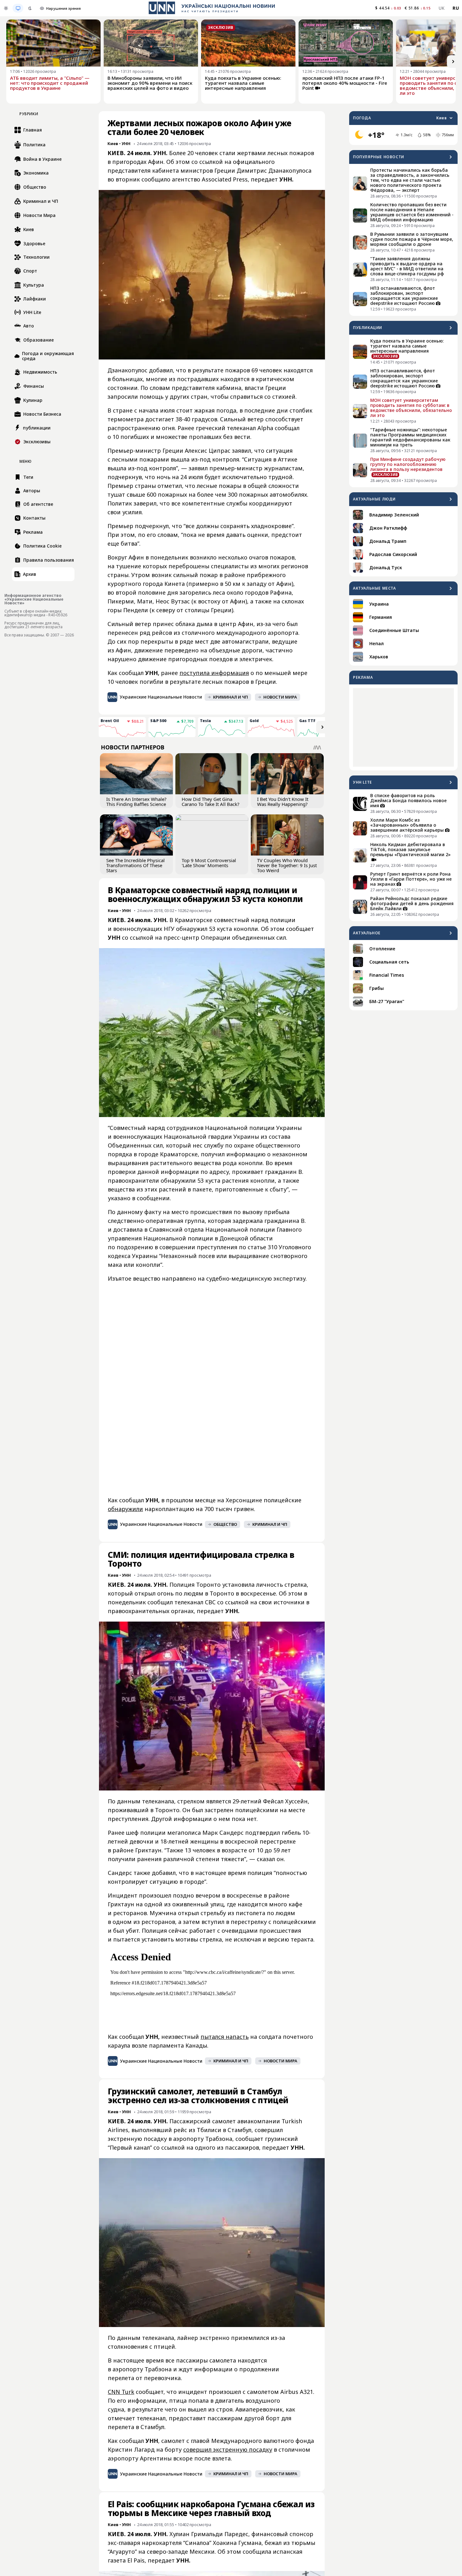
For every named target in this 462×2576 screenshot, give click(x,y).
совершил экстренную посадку (228, 2449)
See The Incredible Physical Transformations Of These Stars (135, 865)
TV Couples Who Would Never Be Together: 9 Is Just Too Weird (287, 865)
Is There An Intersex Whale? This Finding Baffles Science (136, 802)
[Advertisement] (403, 727)
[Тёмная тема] (30, 8)
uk (442, 8)
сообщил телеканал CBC (181, 1602)
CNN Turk (121, 2392)
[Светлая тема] (6, 8)
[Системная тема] (18, 8)
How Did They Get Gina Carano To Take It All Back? (211, 802)
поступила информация (214, 673)
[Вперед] (453, 62)
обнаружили (125, 1509)
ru (456, 8)
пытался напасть (225, 2037)
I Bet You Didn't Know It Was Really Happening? (283, 802)
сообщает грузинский (267, 2139)
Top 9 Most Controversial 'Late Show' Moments (209, 863)
